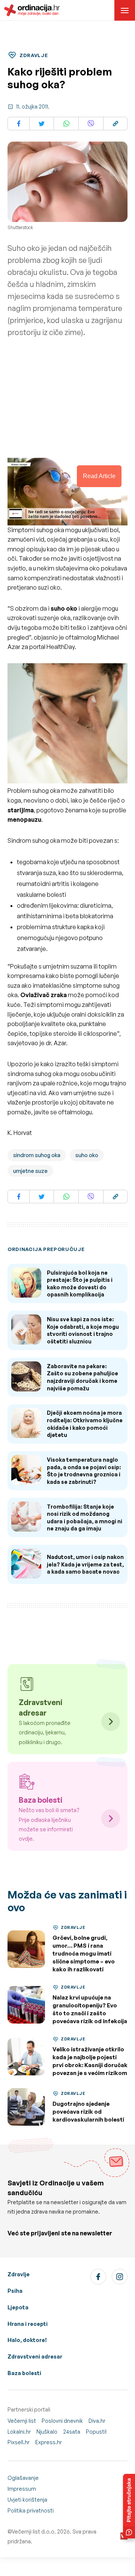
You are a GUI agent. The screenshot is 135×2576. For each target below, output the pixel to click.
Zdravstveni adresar (35, 2356)
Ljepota (18, 2307)
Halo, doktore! (27, 2340)
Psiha (15, 2291)
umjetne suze (30, 1171)
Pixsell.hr (19, 2442)
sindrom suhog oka (37, 1155)
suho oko (87, 1155)
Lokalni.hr (19, 2432)
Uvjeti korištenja (27, 2500)
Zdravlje (19, 2274)
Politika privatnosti (31, 2510)
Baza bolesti (24, 2373)
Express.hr (49, 2442)
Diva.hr (97, 2421)
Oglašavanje (23, 2478)
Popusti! (96, 2432)
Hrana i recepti (28, 2324)
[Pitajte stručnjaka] (129, 2506)
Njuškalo (47, 2432)
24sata (72, 2432)
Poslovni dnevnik (62, 2421)
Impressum (22, 2489)
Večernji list (22, 2421)
